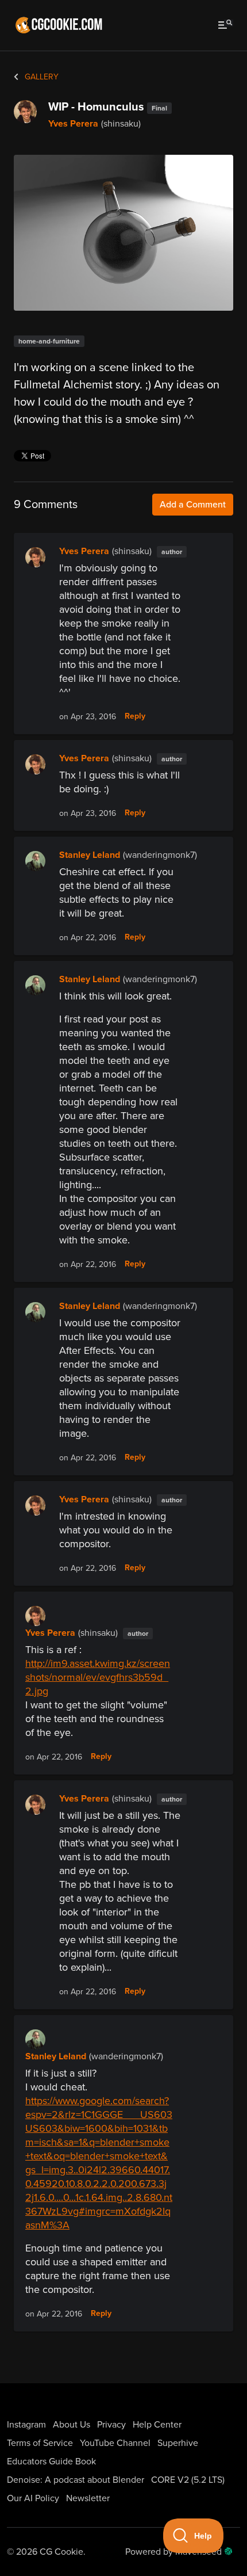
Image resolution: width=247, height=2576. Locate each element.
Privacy (111, 2425)
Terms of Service (40, 2443)
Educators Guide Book (51, 2461)
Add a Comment (193, 505)
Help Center (157, 2425)
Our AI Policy (33, 2498)
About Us (72, 2425)
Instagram (26, 2425)
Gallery (40, 77)
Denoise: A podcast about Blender (76, 2480)
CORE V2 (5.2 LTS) (188, 2480)
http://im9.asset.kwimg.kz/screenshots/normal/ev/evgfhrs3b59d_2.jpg (98, 1677)
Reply (135, 716)
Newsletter (88, 2498)
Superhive (178, 2443)
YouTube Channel (115, 2443)
